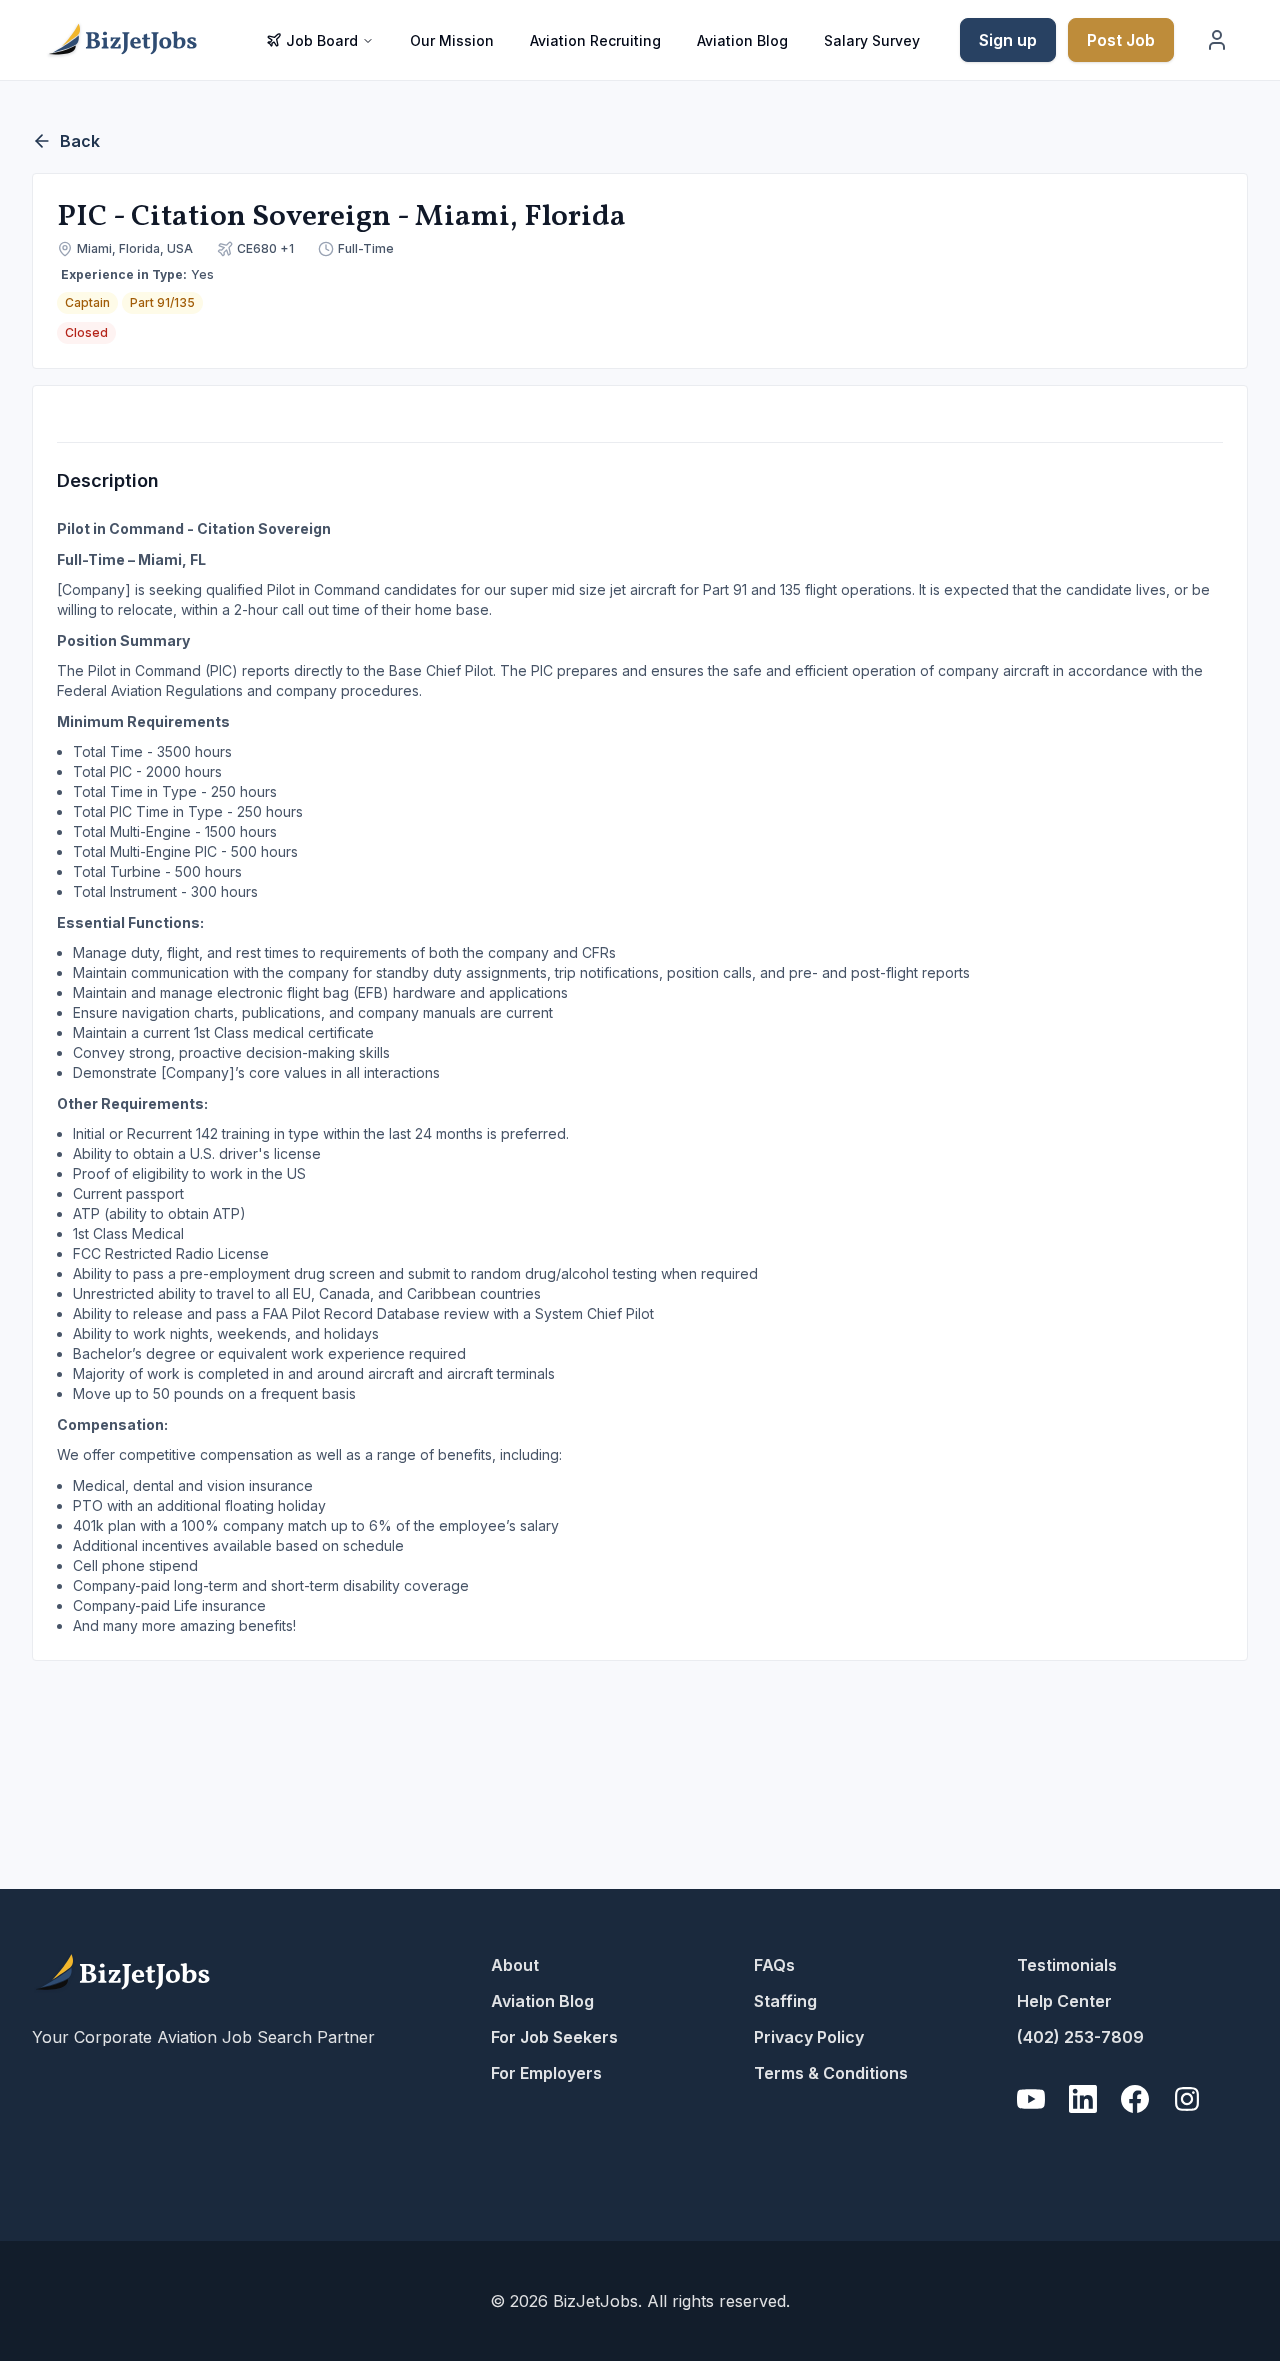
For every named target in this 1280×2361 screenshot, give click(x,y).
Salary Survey (872, 40)
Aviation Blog (742, 40)
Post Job (1121, 40)
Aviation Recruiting (595, 40)
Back (80, 141)
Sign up (1008, 40)
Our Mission (452, 40)
